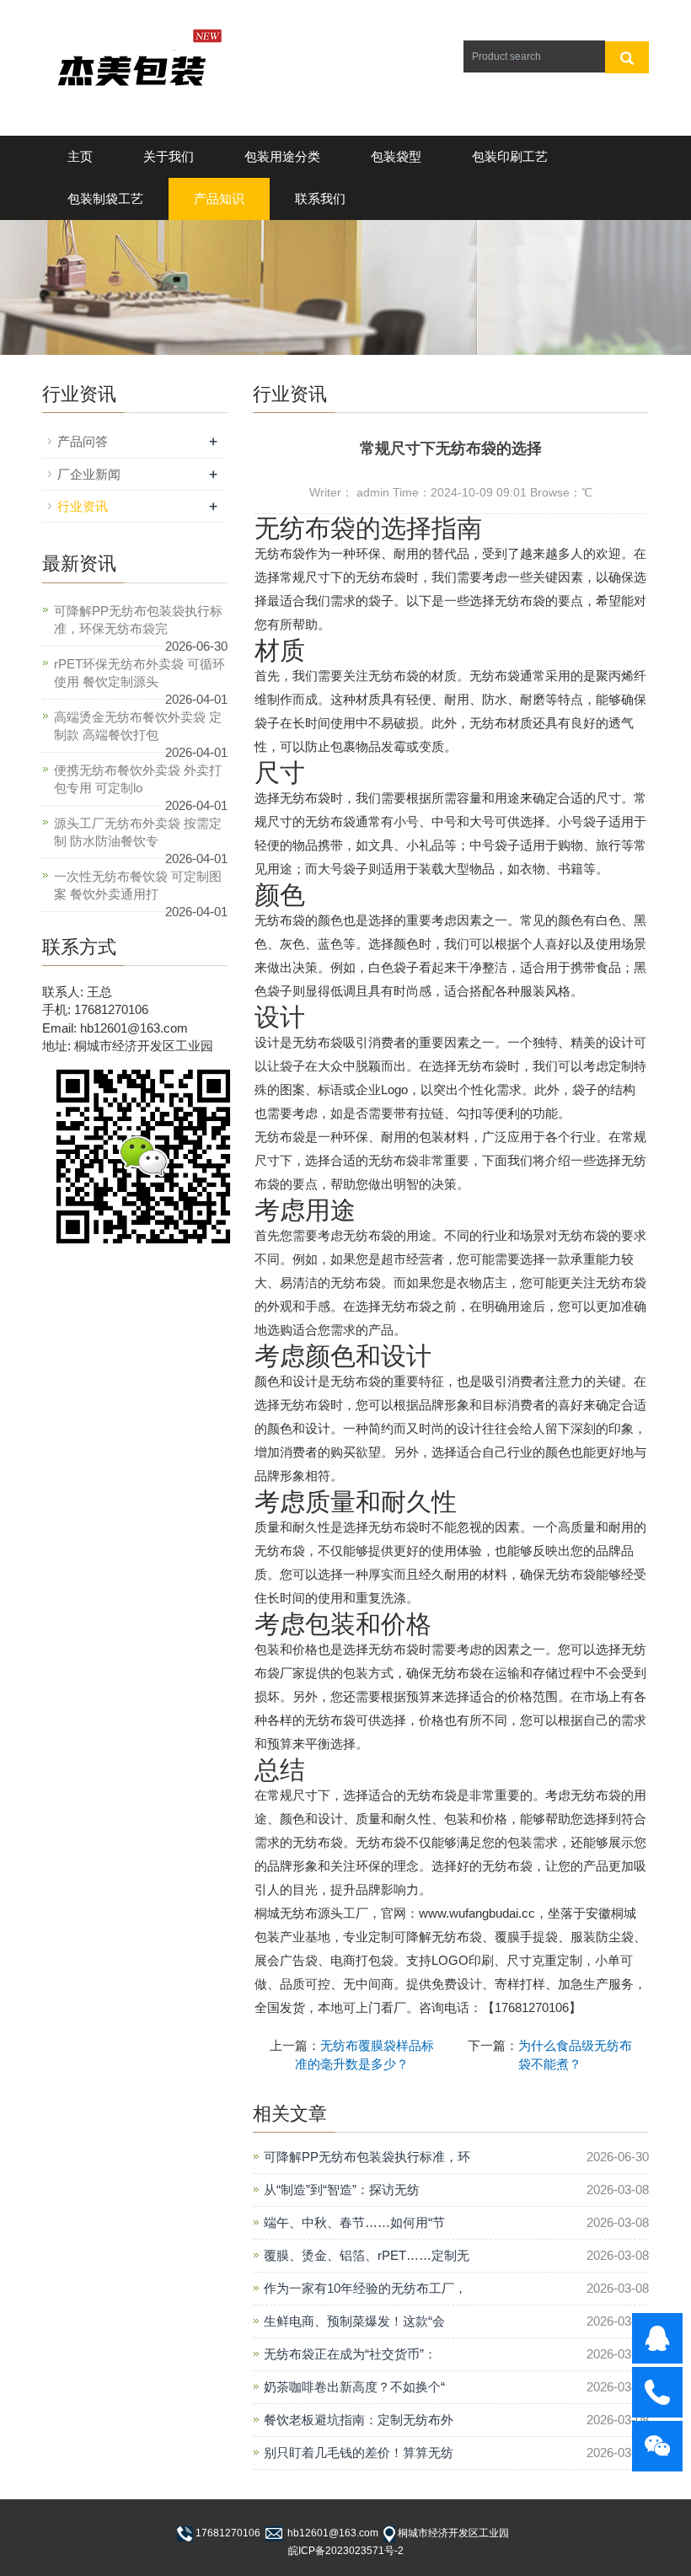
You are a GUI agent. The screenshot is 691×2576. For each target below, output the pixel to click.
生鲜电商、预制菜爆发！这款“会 (354, 2321)
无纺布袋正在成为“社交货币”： (350, 2354)
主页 (80, 156)
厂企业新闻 (89, 474)
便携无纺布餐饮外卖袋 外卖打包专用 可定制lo (138, 779)
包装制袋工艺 (105, 199)
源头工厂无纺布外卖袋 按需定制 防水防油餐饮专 (138, 832)
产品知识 (219, 199)
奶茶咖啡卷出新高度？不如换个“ (354, 2387)
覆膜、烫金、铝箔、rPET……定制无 (367, 2255)
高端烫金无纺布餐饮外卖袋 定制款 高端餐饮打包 (138, 726)
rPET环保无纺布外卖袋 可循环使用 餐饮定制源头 (139, 673)
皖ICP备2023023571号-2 (346, 2551)
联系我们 (320, 199)
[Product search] (627, 57)
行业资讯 (83, 506)
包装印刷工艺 (510, 156)
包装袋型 (396, 156)
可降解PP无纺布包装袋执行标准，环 (367, 2157)
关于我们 (169, 156)
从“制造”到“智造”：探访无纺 (342, 2190)
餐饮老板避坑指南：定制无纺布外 (359, 2420)
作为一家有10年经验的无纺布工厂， (365, 2288)
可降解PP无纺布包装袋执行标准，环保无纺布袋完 (138, 620)
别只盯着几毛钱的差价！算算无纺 (359, 2453)
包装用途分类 (282, 156)
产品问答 (83, 441)
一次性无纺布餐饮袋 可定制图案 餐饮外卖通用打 (138, 885)
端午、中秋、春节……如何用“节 (354, 2222)
